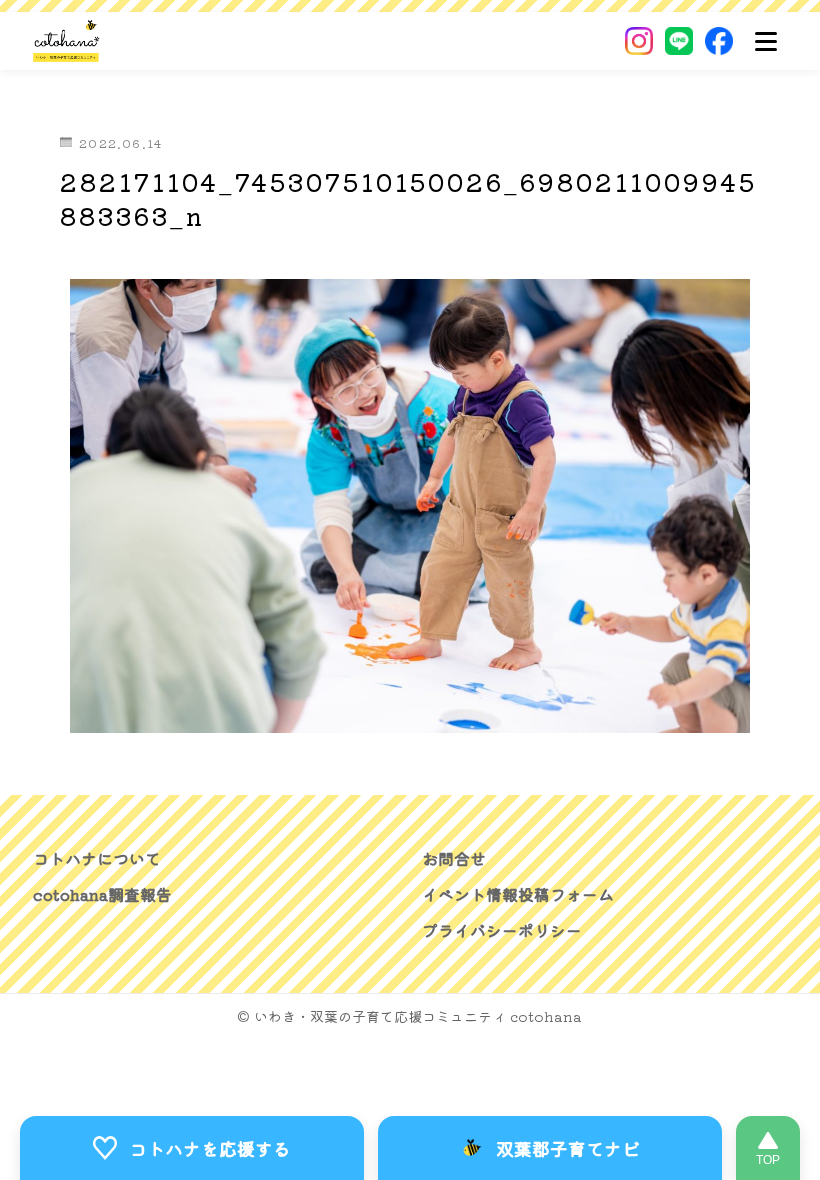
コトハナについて (97, 858)
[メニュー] (766, 41)
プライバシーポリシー (502, 930)
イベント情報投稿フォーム (518, 894)
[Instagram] (639, 41)
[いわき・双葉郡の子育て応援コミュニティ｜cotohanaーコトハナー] (66, 41)
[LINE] (679, 41)
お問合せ (454, 858)
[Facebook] (719, 41)
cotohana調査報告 (102, 894)
